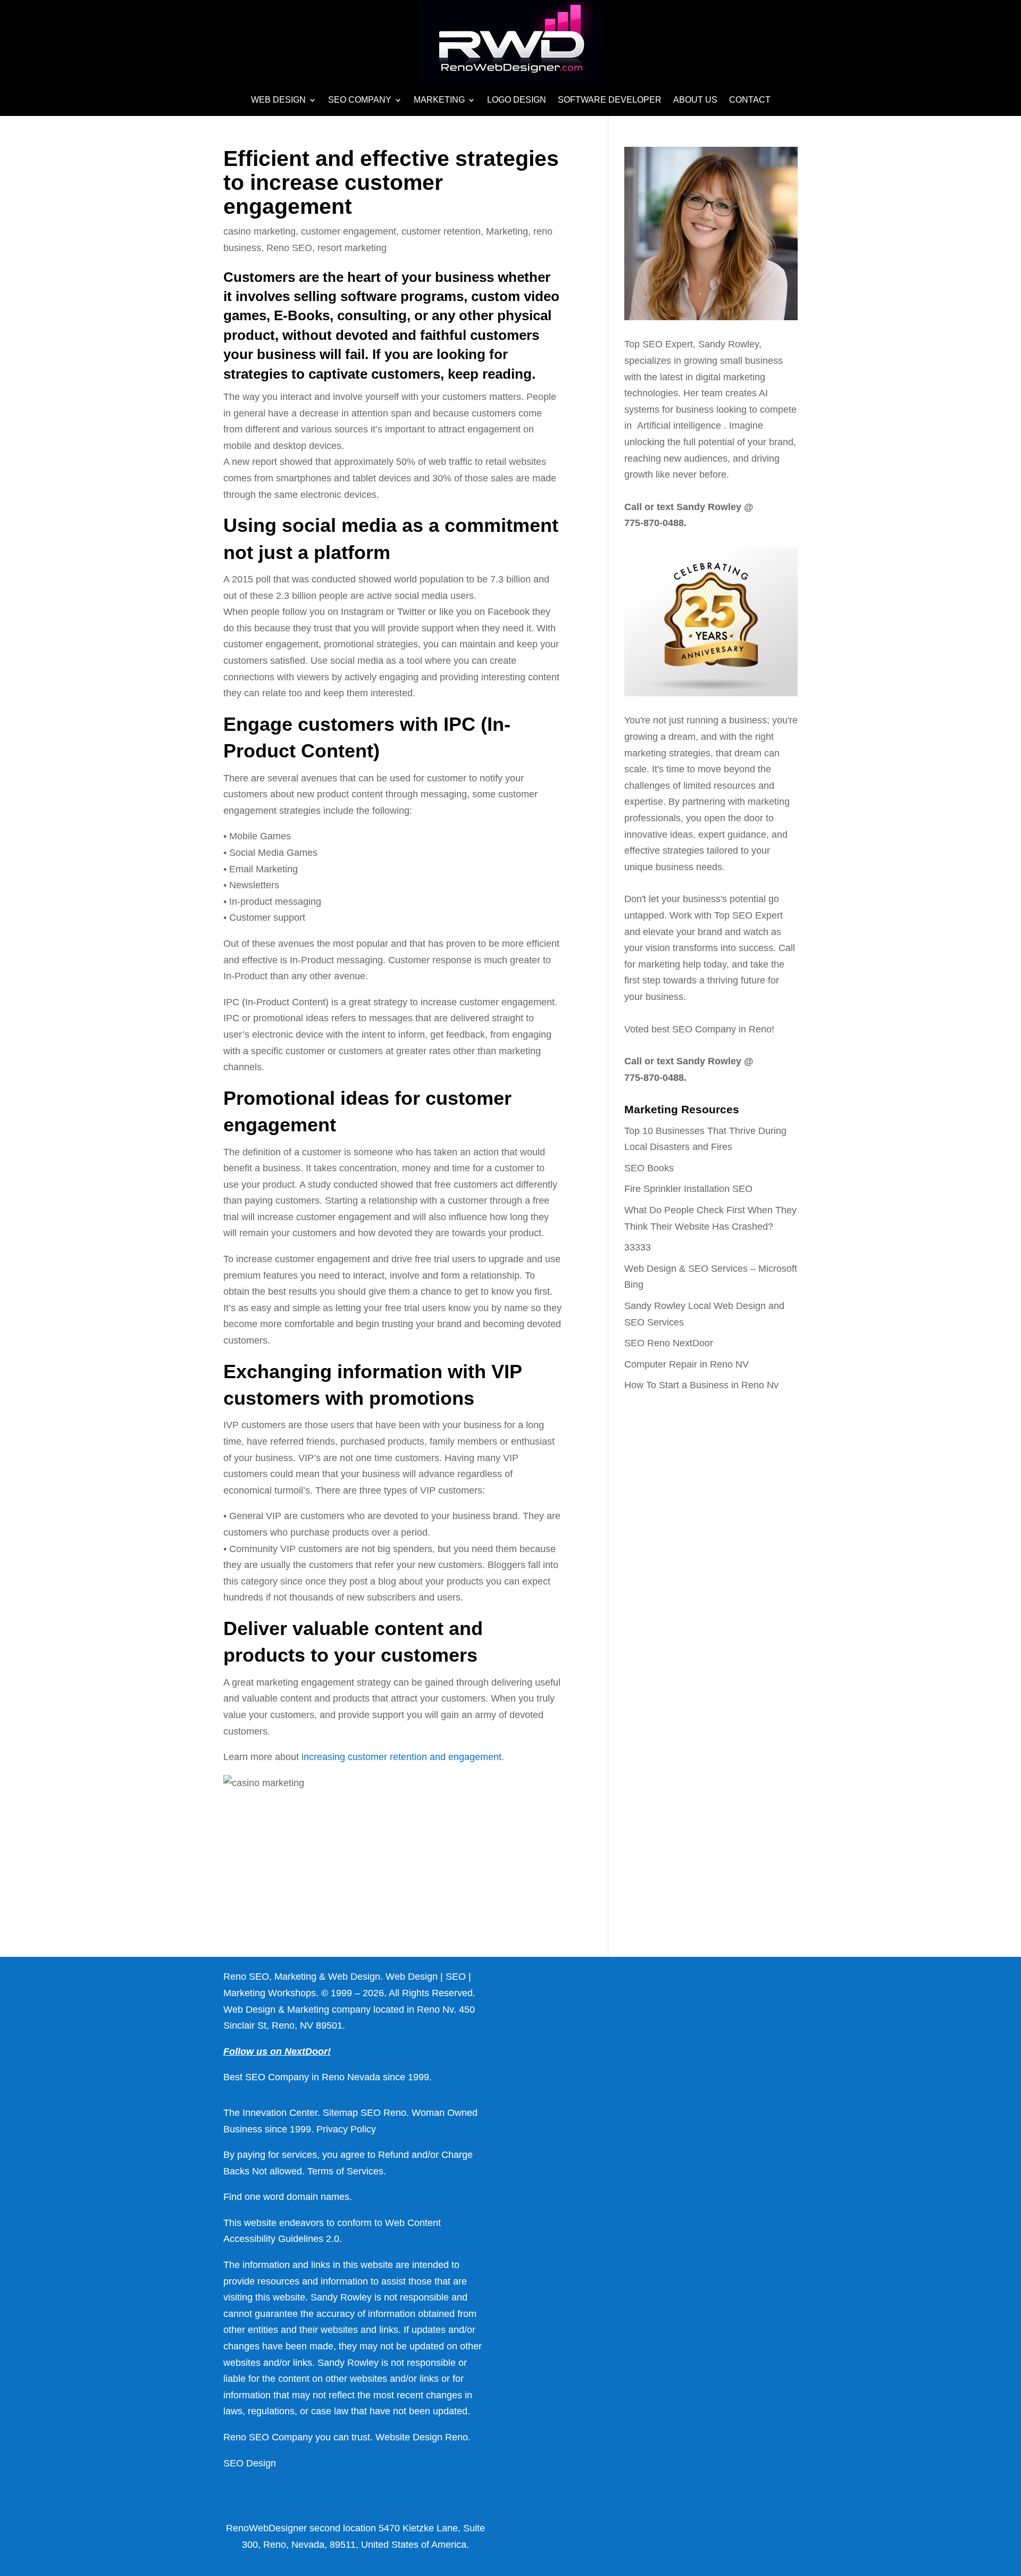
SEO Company (360, 100)
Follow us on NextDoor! (277, 2052)
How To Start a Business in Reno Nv (701, 1385)
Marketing (439, 100)
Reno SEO (289, 248)
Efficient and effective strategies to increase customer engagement (391, 182)
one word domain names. (298, 2197)
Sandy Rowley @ (714, 507)
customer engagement (349, 231)
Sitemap (340, 2113)
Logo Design (517, 100)
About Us (695, 100)
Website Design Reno (422, 2437)
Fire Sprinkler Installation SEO (688, 1189)
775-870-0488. (655, 523)
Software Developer (610, 100)
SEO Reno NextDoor (669, 1343)
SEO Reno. (385, 2113)
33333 (638, 1247)
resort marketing (352, 248)
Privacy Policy (346, 2129)
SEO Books (649, 1168)
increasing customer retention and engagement (401, 1757)
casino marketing (260, 231)
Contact (750, 100)
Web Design (278, 100)
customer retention (441, 231)
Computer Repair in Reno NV (687, 1364)
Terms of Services (345, 2171)
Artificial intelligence (680, 426)
